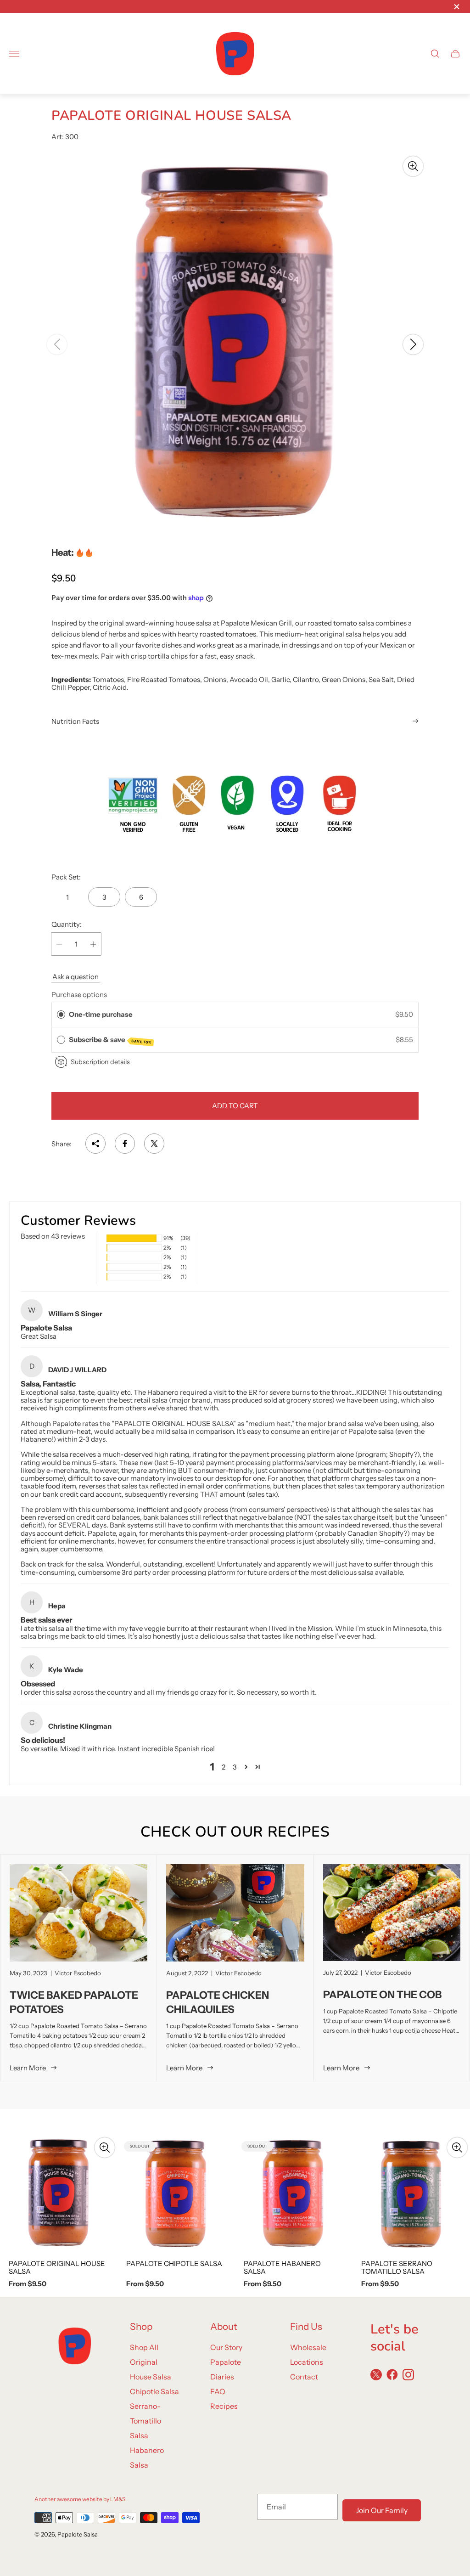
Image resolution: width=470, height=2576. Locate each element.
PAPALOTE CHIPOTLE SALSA (174, 2263)
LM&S (118, 2499)
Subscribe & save (110, 1040)
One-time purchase (101, 1014)
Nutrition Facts (75, 721)
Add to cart (235, 1106)
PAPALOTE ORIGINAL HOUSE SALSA (57, 2268)
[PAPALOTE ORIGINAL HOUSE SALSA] (59, 2193)
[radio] (61, 1015)
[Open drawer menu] (14, 54)
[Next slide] (413, 344)
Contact (304, 2377)
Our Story (226, 2347)
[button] (198, 546)
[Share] (95, 1144)
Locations (307, 2362)
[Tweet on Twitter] (154, 1144)
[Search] (435, 54)
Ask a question (76, 977)
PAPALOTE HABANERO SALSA (282, 2268)
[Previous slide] (57, 344)
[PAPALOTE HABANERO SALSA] (294, 2193)
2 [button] (224, 1767)
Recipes (224, 2406)
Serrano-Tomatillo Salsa (145, 2421)
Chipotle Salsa (154, 2391)
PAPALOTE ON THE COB (383, 1995)
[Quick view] (105, 2148)
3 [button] (235, 1767)
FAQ (218, 2391)
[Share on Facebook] (125, 1144)
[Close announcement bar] (456, 7)
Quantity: (67, 924)
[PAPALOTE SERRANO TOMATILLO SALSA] (411, 2193)
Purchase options (79, 995)
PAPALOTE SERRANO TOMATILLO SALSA (397, 2268)
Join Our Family (382, 2510)
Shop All (144, 2347)
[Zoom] (413, 166)
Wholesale (308, 2347)
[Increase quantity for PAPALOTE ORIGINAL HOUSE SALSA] (93, 944)
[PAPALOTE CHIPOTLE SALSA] (176, 2193)
